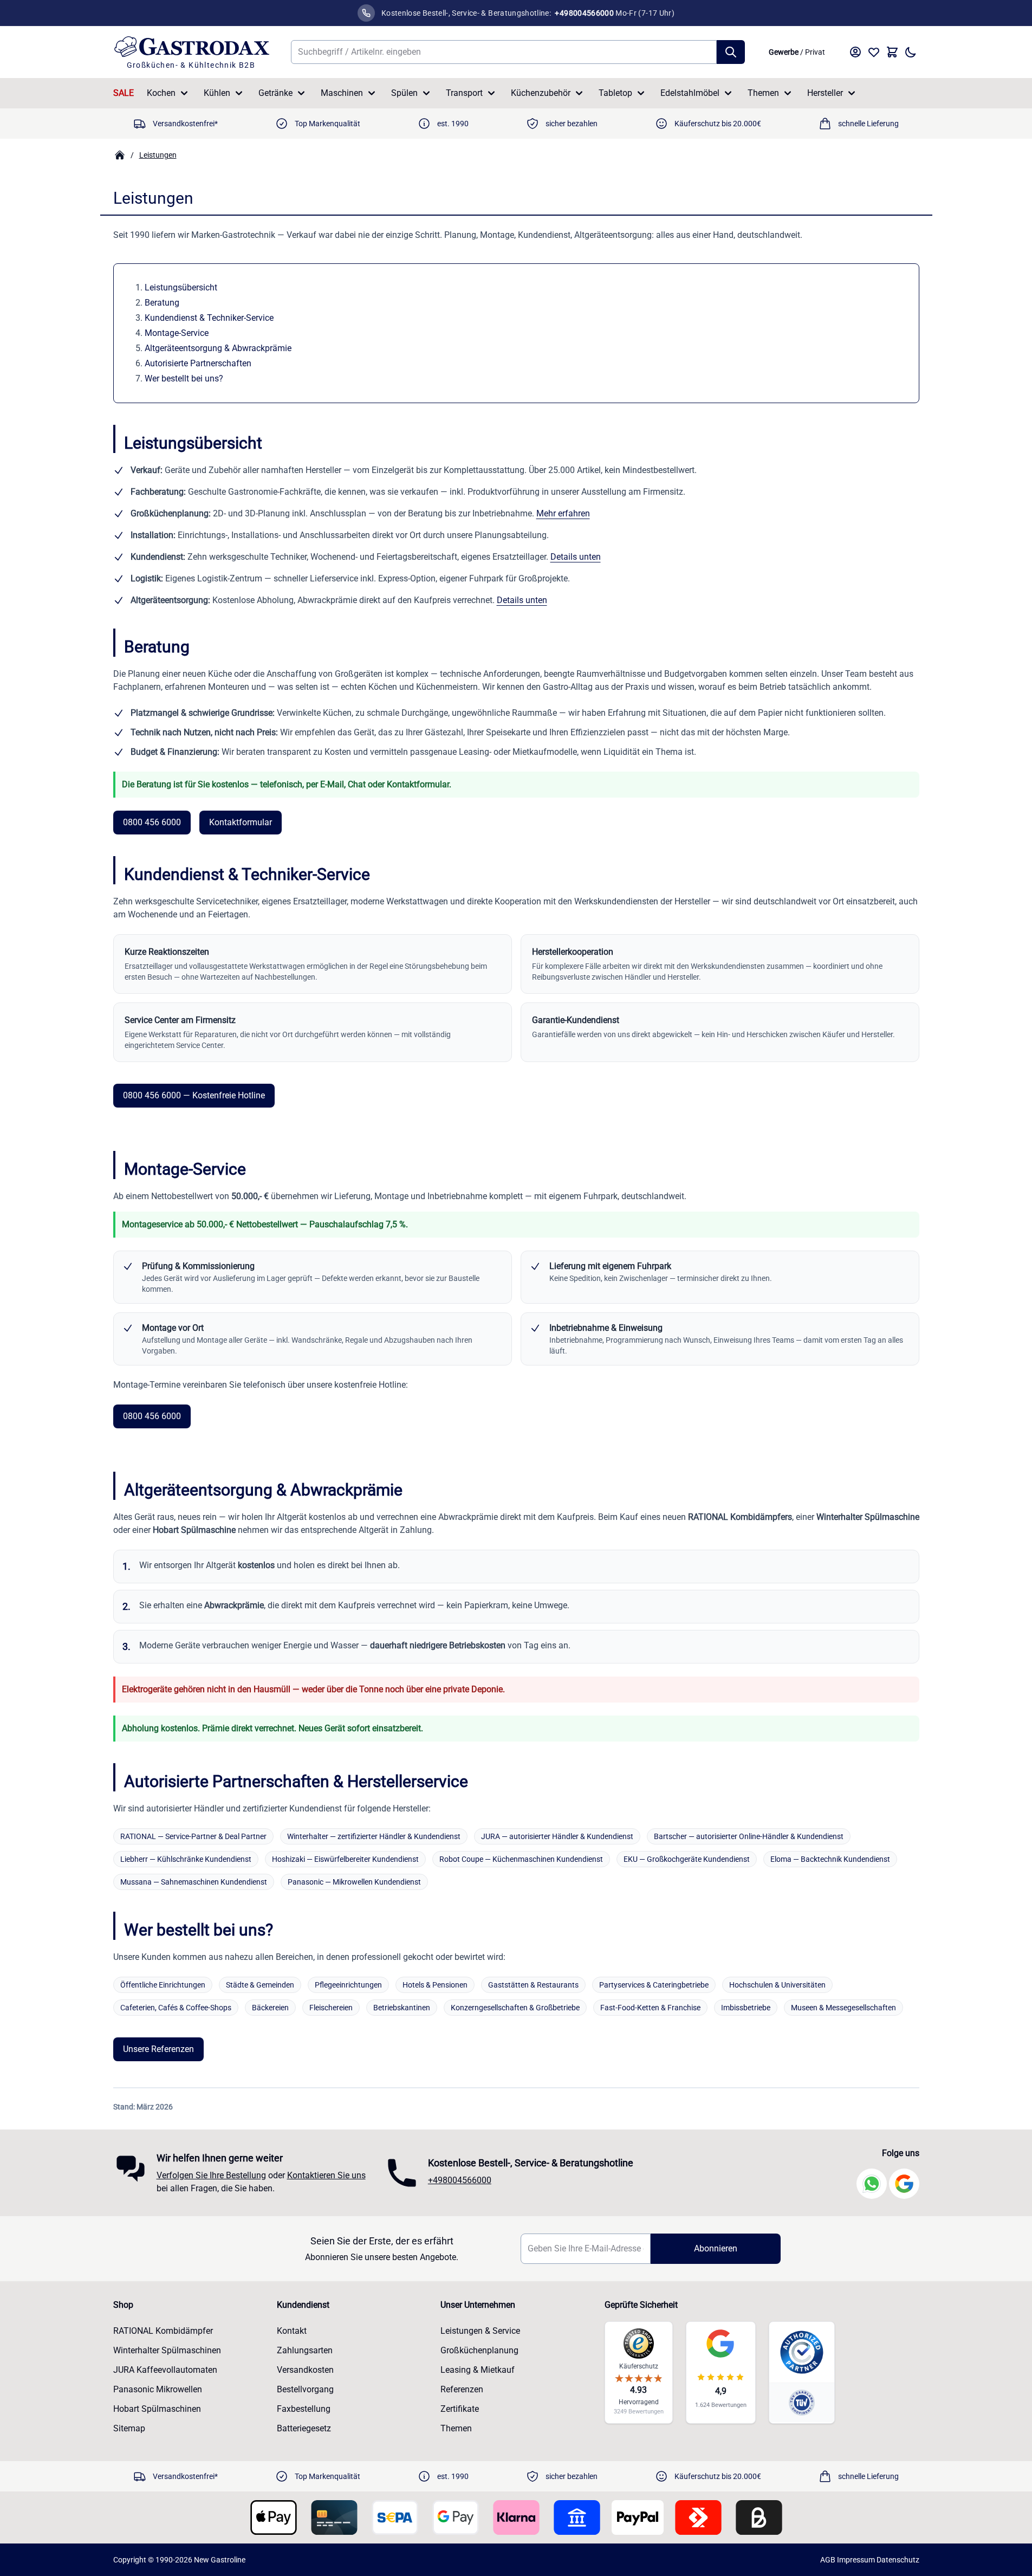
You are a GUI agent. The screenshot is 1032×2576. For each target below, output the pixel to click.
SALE (124, 93)
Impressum (856, 2560)
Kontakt (292, 2331)
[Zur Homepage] (120, 155)
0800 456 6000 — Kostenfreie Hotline (194, 1095)
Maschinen (342, 93)
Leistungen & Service (480, 2331)
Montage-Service (177, 333)
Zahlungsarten (305, 2350)
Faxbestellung (304, 2409)
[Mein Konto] (855, 52)
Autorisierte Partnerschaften (198, 363)
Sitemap (129, 2428)
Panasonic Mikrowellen (158, 2389)
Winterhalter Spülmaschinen (167, 2350)
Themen (763, 93)
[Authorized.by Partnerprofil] (802, 2352)
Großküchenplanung (479, 2350)
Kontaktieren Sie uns (326, 2175)
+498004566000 (460, 2180)
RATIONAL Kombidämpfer (163, 2331)
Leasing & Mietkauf (478, 2370)
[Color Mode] (911, 52)
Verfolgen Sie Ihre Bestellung (211, 2175)
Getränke (275, 93)
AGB (828, 2560)
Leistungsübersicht (181, 287)
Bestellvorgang (305, 2389)
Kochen (161, 93)
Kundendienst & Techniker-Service (209, 318)
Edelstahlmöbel (690, 93)
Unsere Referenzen (158, 2049)
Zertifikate (460, 2409)
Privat (815, 52)
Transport (464, 93)
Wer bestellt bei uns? (184, 378)
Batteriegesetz (304, 2428)
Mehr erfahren (563, 513)
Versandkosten (305, 2370)
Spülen (404, 93)
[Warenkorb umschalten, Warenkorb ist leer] (892, 52)
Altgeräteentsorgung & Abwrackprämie (218, 348)
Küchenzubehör (541, 93)
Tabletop (615, 93)
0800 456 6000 (152, 822)
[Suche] (731, 52)
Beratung (162, 303)
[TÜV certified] (802, 2402)
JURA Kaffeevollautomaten (165, 2370)
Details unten (576, 557)
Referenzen (462, 2389)
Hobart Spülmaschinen (157, 2409)
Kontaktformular (241, 822)
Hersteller (825, 93)
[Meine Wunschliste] (874, 52)
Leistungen (158, 155)
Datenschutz (898, 2560)
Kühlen (217, 93)
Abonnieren (716, 2248)
